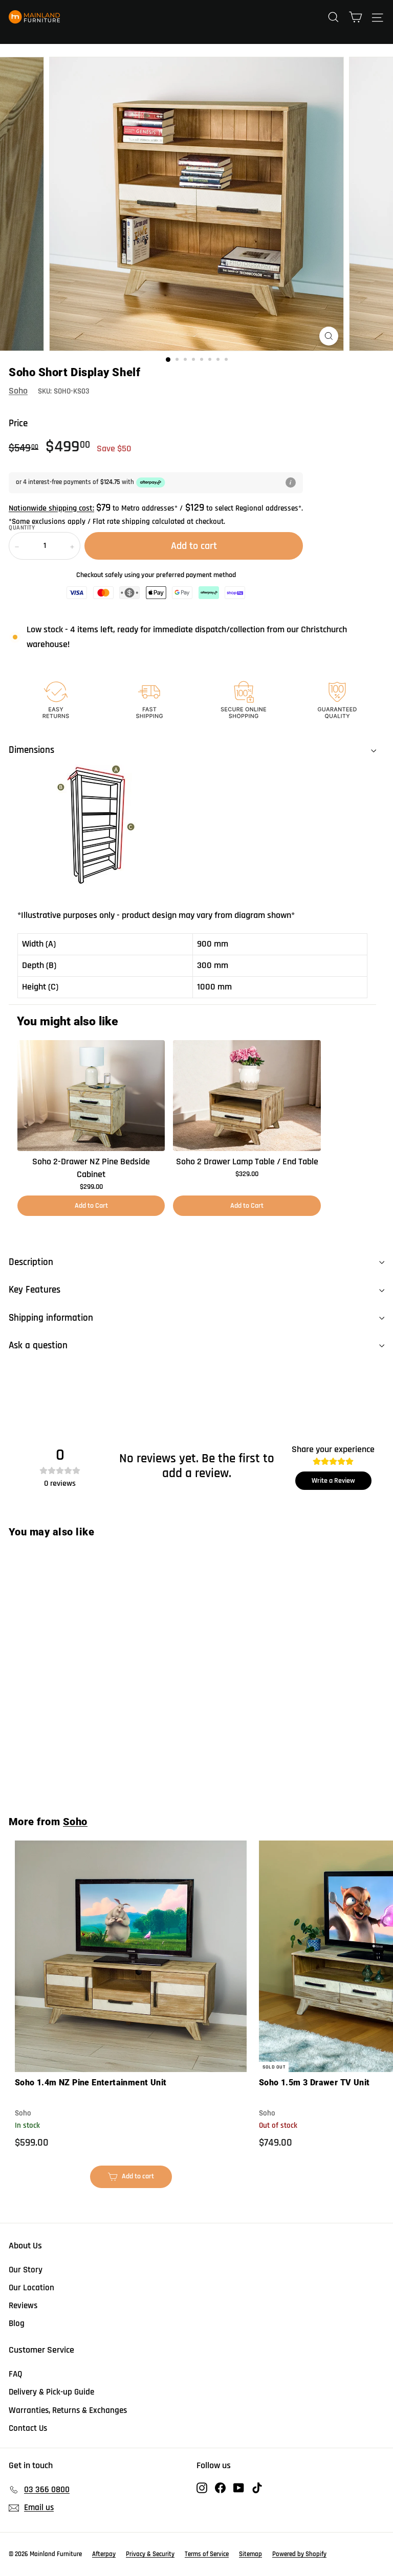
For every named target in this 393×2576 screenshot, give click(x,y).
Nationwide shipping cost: (51, 508)
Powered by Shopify (299, 2554)
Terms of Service (207, 2554)
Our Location (31, 2288)
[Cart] (355, 17)
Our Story (26, 2270)
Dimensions (31, 750)
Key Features (35, 1290)
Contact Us (28, 2428)
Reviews (23, 2306)
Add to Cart (91, 1206)
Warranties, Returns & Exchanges (68, 2410)
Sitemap (250, 2554)
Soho (18, 391)
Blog (17, 2324)
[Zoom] (329, 336)
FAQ (16, 2374)
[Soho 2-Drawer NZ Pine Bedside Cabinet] (91, 1095)
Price (18, 423)
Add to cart (78, 1774)
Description (31, 1262)
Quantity (22, 528)
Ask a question (38, 1345)
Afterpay (104, 2554)
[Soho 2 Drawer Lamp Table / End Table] (247, 1095)
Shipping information (51, 1318)
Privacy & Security (150, 2554)
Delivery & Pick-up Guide (51, 2392)
